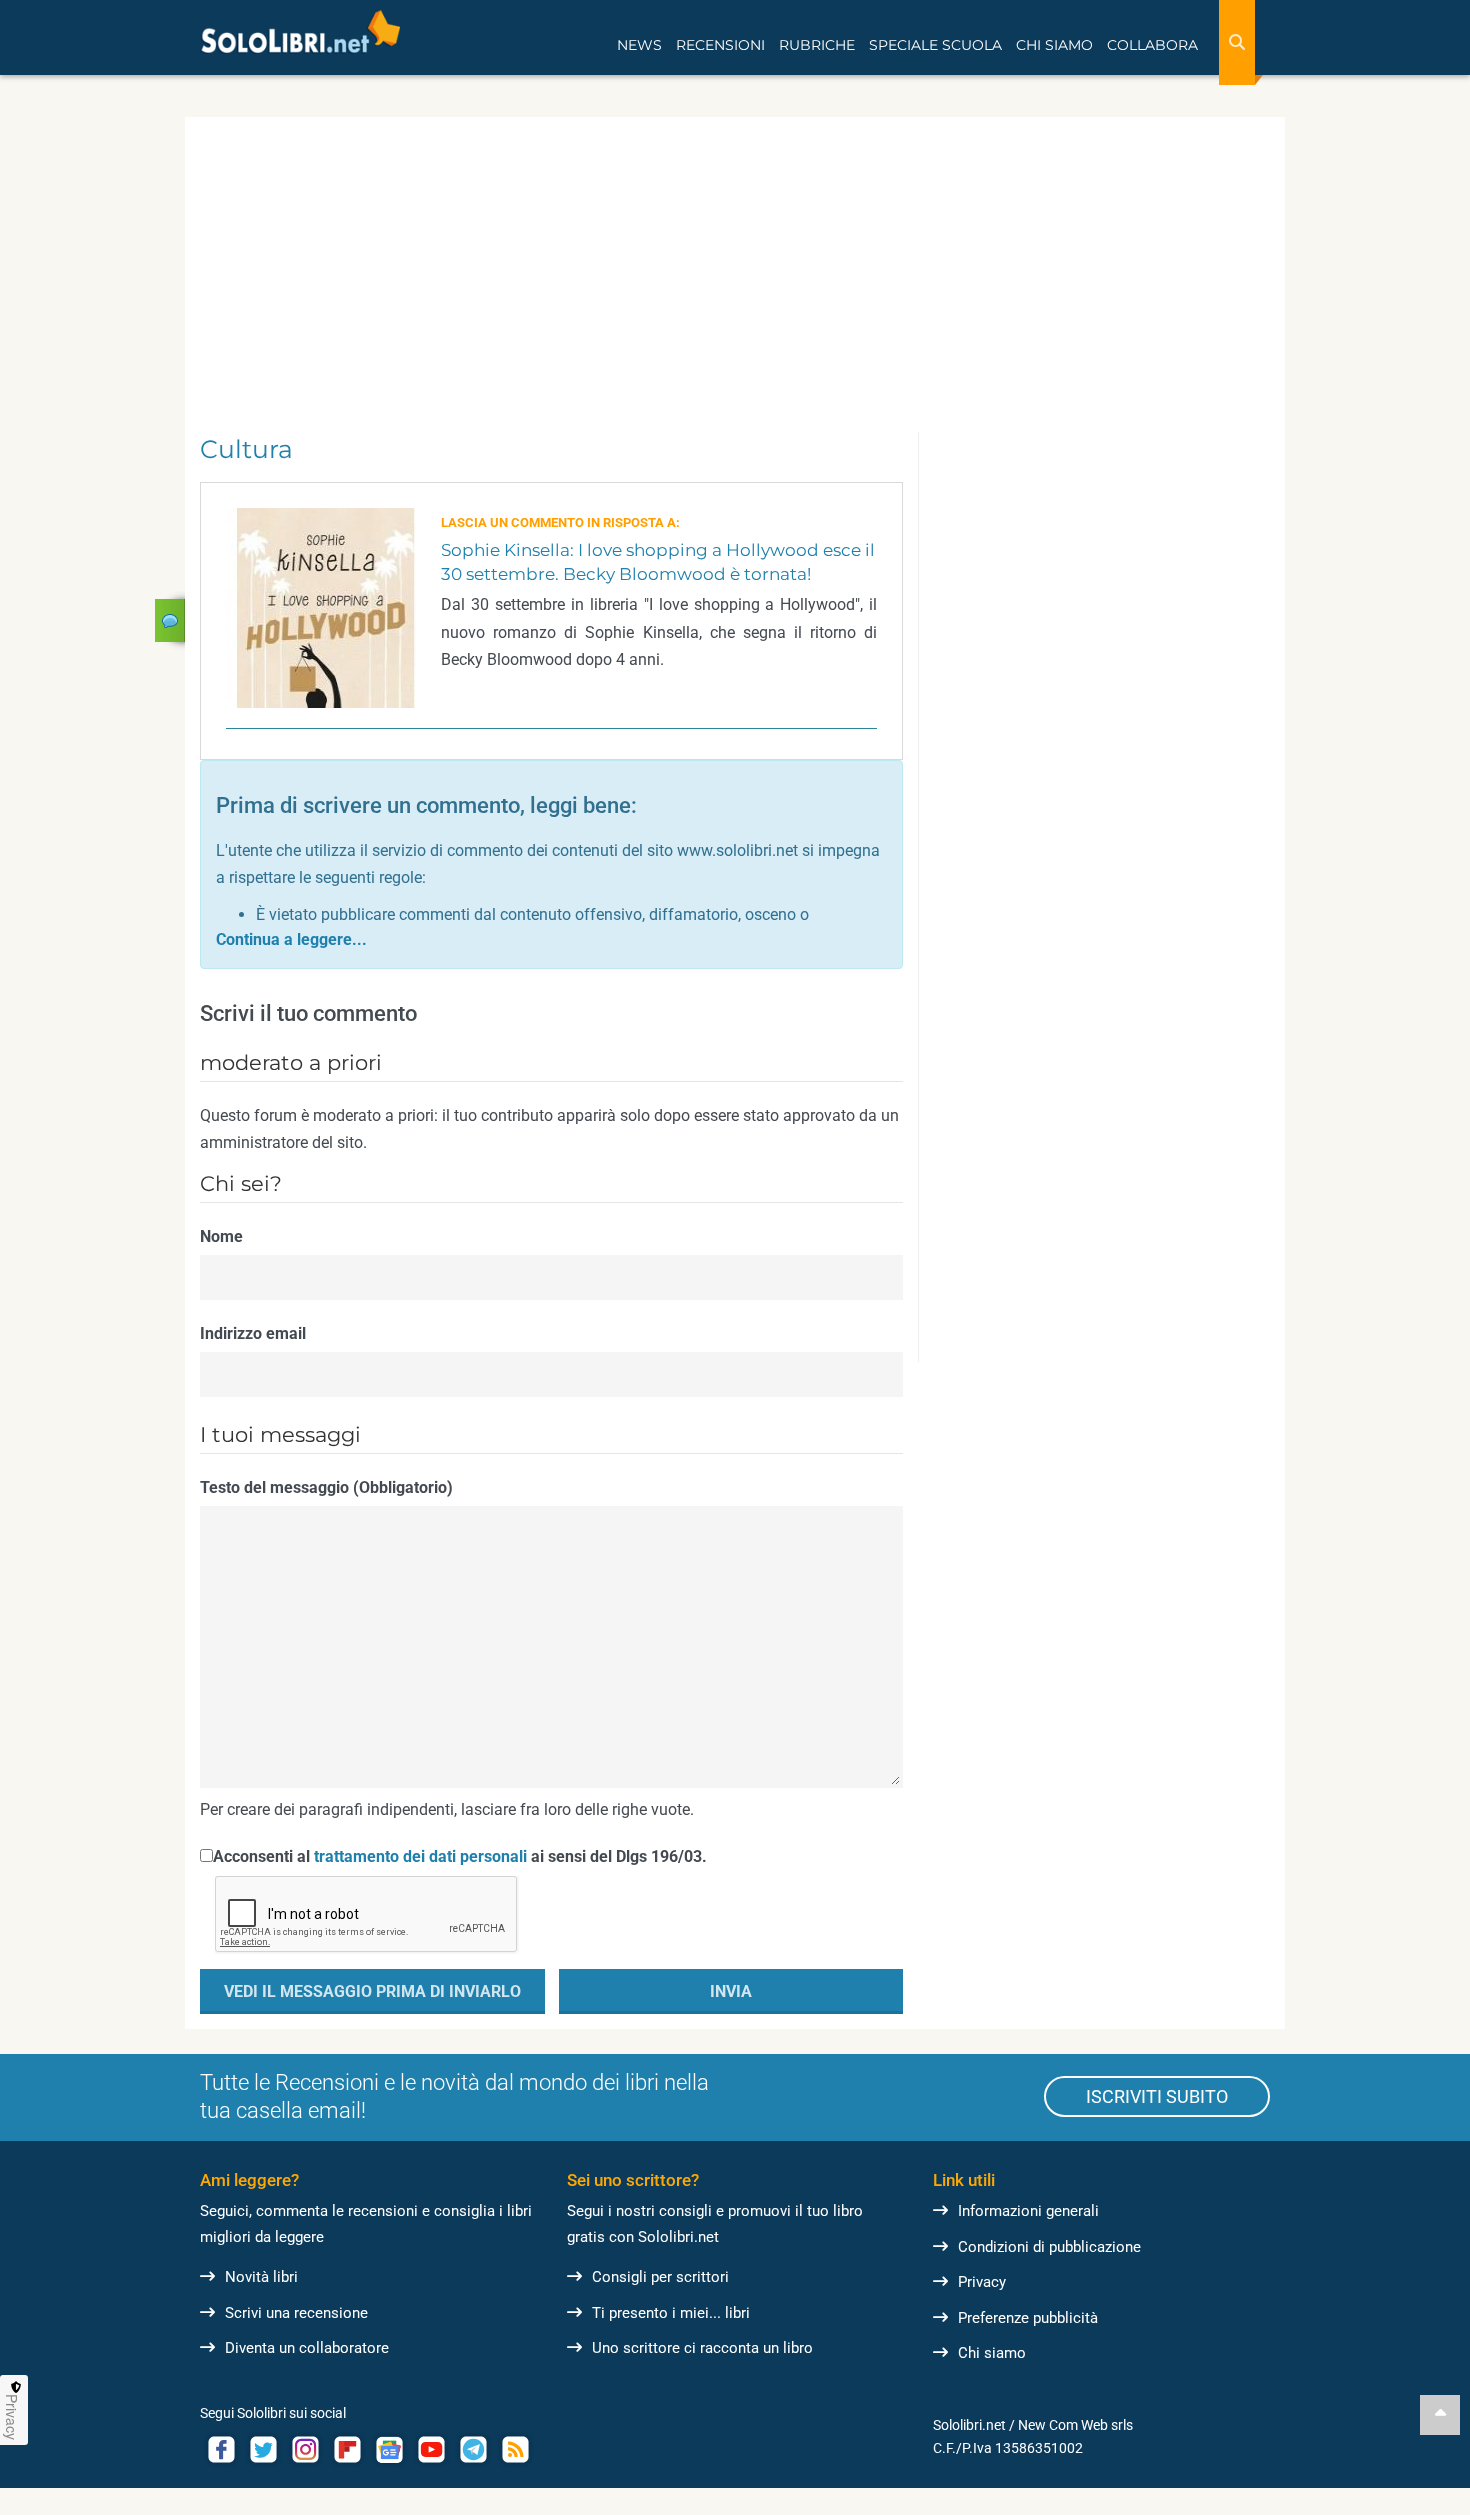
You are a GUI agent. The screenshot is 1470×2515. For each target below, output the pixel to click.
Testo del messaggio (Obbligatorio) (326, 1487)
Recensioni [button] (720, 45)
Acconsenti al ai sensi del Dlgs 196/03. (460, 1856)
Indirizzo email (253, 1333)
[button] (291, 939)
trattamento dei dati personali (420, 1856)
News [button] (639, 45)
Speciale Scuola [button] (935, 45)
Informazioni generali (1028, 2211)
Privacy (982, 2282)
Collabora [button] (1152, 45)
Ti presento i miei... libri (671, 2313)
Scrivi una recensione (296, 2313)
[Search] (1237, 42)
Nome (221, 1236)
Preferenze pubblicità (1028, 2318)
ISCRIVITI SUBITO (1157, 2096)
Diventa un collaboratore (307, 2348)
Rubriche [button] (817, 45)
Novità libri (261, 2277)
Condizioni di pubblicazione (1049, 2247)
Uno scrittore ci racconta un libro (702, 2348)
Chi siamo (992, 2353)
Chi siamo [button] (1054, 45)
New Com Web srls (1075, 2425)
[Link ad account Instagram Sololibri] (305, 2449)
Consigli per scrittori (660, 2277)
